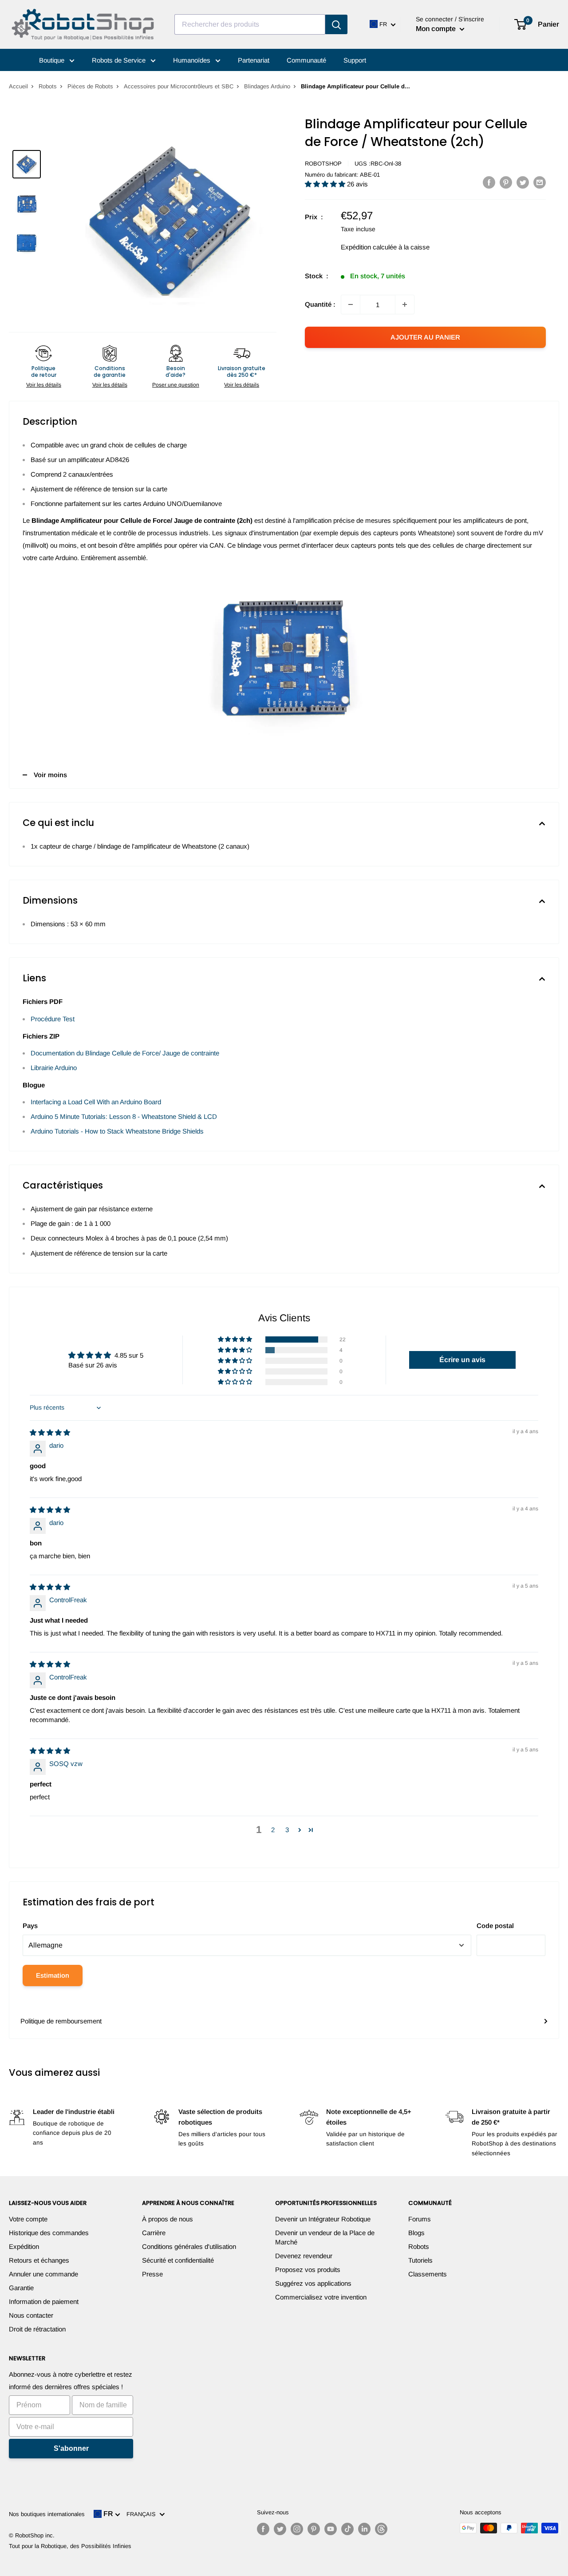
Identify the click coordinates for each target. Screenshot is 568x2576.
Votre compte (28, 2219)
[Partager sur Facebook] (489, 182)
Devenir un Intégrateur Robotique (323, 2219)
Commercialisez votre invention (321, 2297)
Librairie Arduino (54, 1068)
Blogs (416, 2233)
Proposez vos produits (308, 2270)
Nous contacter (31, 2315)
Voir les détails (44, 385)
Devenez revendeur (304, 2256)
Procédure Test (53, 1019)
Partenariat (254, 60)
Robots (48, 86)
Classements (428, 2274)
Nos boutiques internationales (47, 2514)
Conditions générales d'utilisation (189, 2246)
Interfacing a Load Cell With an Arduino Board (96, 1102)
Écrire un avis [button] (462, 1360)
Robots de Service (120, 60)
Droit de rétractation (37, 2329)
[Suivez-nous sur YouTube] (331, 2529)
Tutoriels (420, 2260)
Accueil (18, 86)
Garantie (21, 2288)
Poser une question (176, 385)
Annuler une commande (43, 2274)
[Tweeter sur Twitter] (523, 182)
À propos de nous (168, 2219)
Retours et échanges (39, 2260)
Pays (30, 1926)
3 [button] (287, 1830)
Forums (420, 2219)
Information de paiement (44, 2301)
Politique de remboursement (61, 2021)
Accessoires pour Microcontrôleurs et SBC (179, 86)
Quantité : (320, 304)
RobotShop (323, 164)
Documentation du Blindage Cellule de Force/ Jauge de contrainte (125, 1053)
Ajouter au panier (425, 337)
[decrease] (351, 304)
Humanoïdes (193, 60)
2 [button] (273, 1830)
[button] (326, 184)
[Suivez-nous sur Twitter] (280, 2529)
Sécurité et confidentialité (178, 2260)
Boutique (53, 60)
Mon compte (437, 29)
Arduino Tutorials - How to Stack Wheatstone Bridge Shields (117, 1131)
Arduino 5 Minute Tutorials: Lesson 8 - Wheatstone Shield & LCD (124, 1116)
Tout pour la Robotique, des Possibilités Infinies (70, 2546)
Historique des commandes (49, 2233)
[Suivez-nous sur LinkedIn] (364, 2529)
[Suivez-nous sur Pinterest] (314, 2529)
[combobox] (250, 24)
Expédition (24, 2246)
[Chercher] (336, 24)
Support (355, 60)
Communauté (306, 60)
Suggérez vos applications (313, 2283)
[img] (50, 1432)
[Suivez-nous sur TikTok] (347, 2529)
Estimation (53, 1975)
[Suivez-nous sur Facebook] (263, 2529)
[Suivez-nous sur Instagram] (297, 2529)
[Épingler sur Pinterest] (506, 182)
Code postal (495, 1926)
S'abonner (71, 2448)
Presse (152, 2274)
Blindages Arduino (267, 86)
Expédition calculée (369, 247)
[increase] (405, 304)
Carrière (154, 2233)
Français (143, 2514)
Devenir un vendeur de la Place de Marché (325, 2237)
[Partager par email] (540, 182)
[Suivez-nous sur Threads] (381, 2529)
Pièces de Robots (90, 86)
